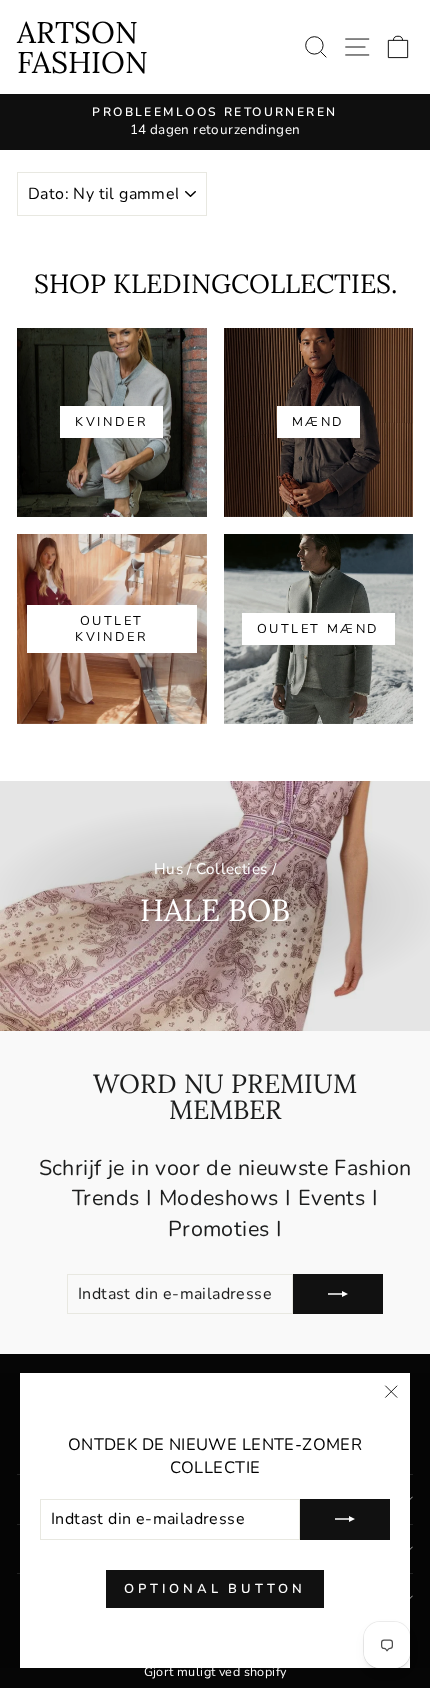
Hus (168, 869)
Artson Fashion (82, 47)
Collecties (231, 869)
